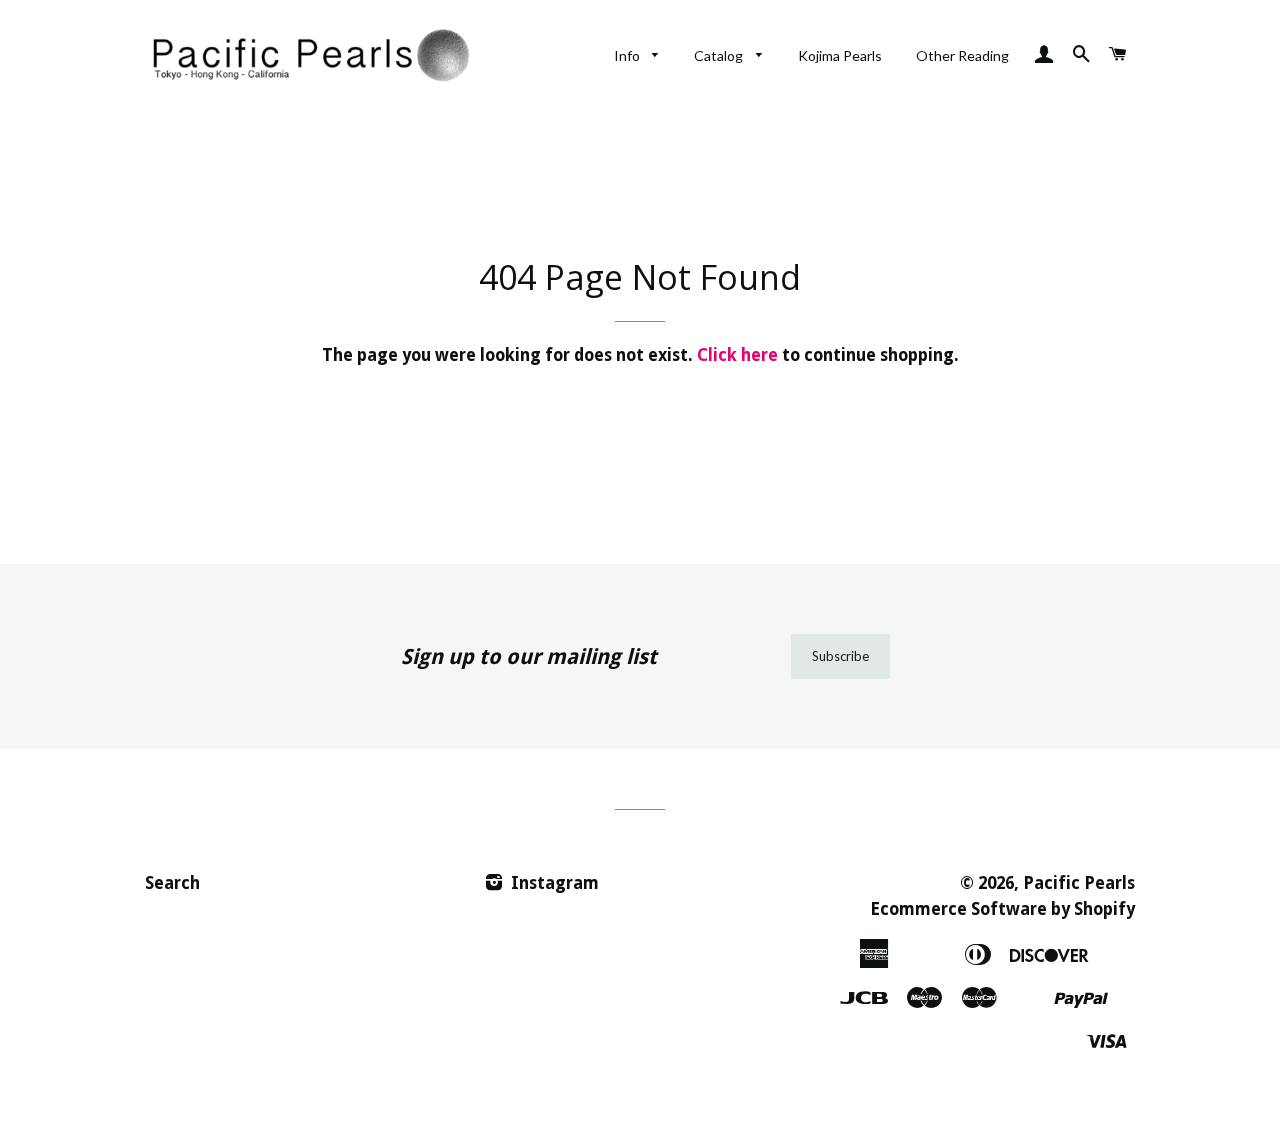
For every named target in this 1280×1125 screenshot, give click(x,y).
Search (172, 883)
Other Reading (962, 55)
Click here (737, 355)
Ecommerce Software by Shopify (1002, 909)
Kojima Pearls (840, 55)
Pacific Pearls (1079, 883)
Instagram (553, 883)
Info (628, 55)
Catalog (720, 55)
